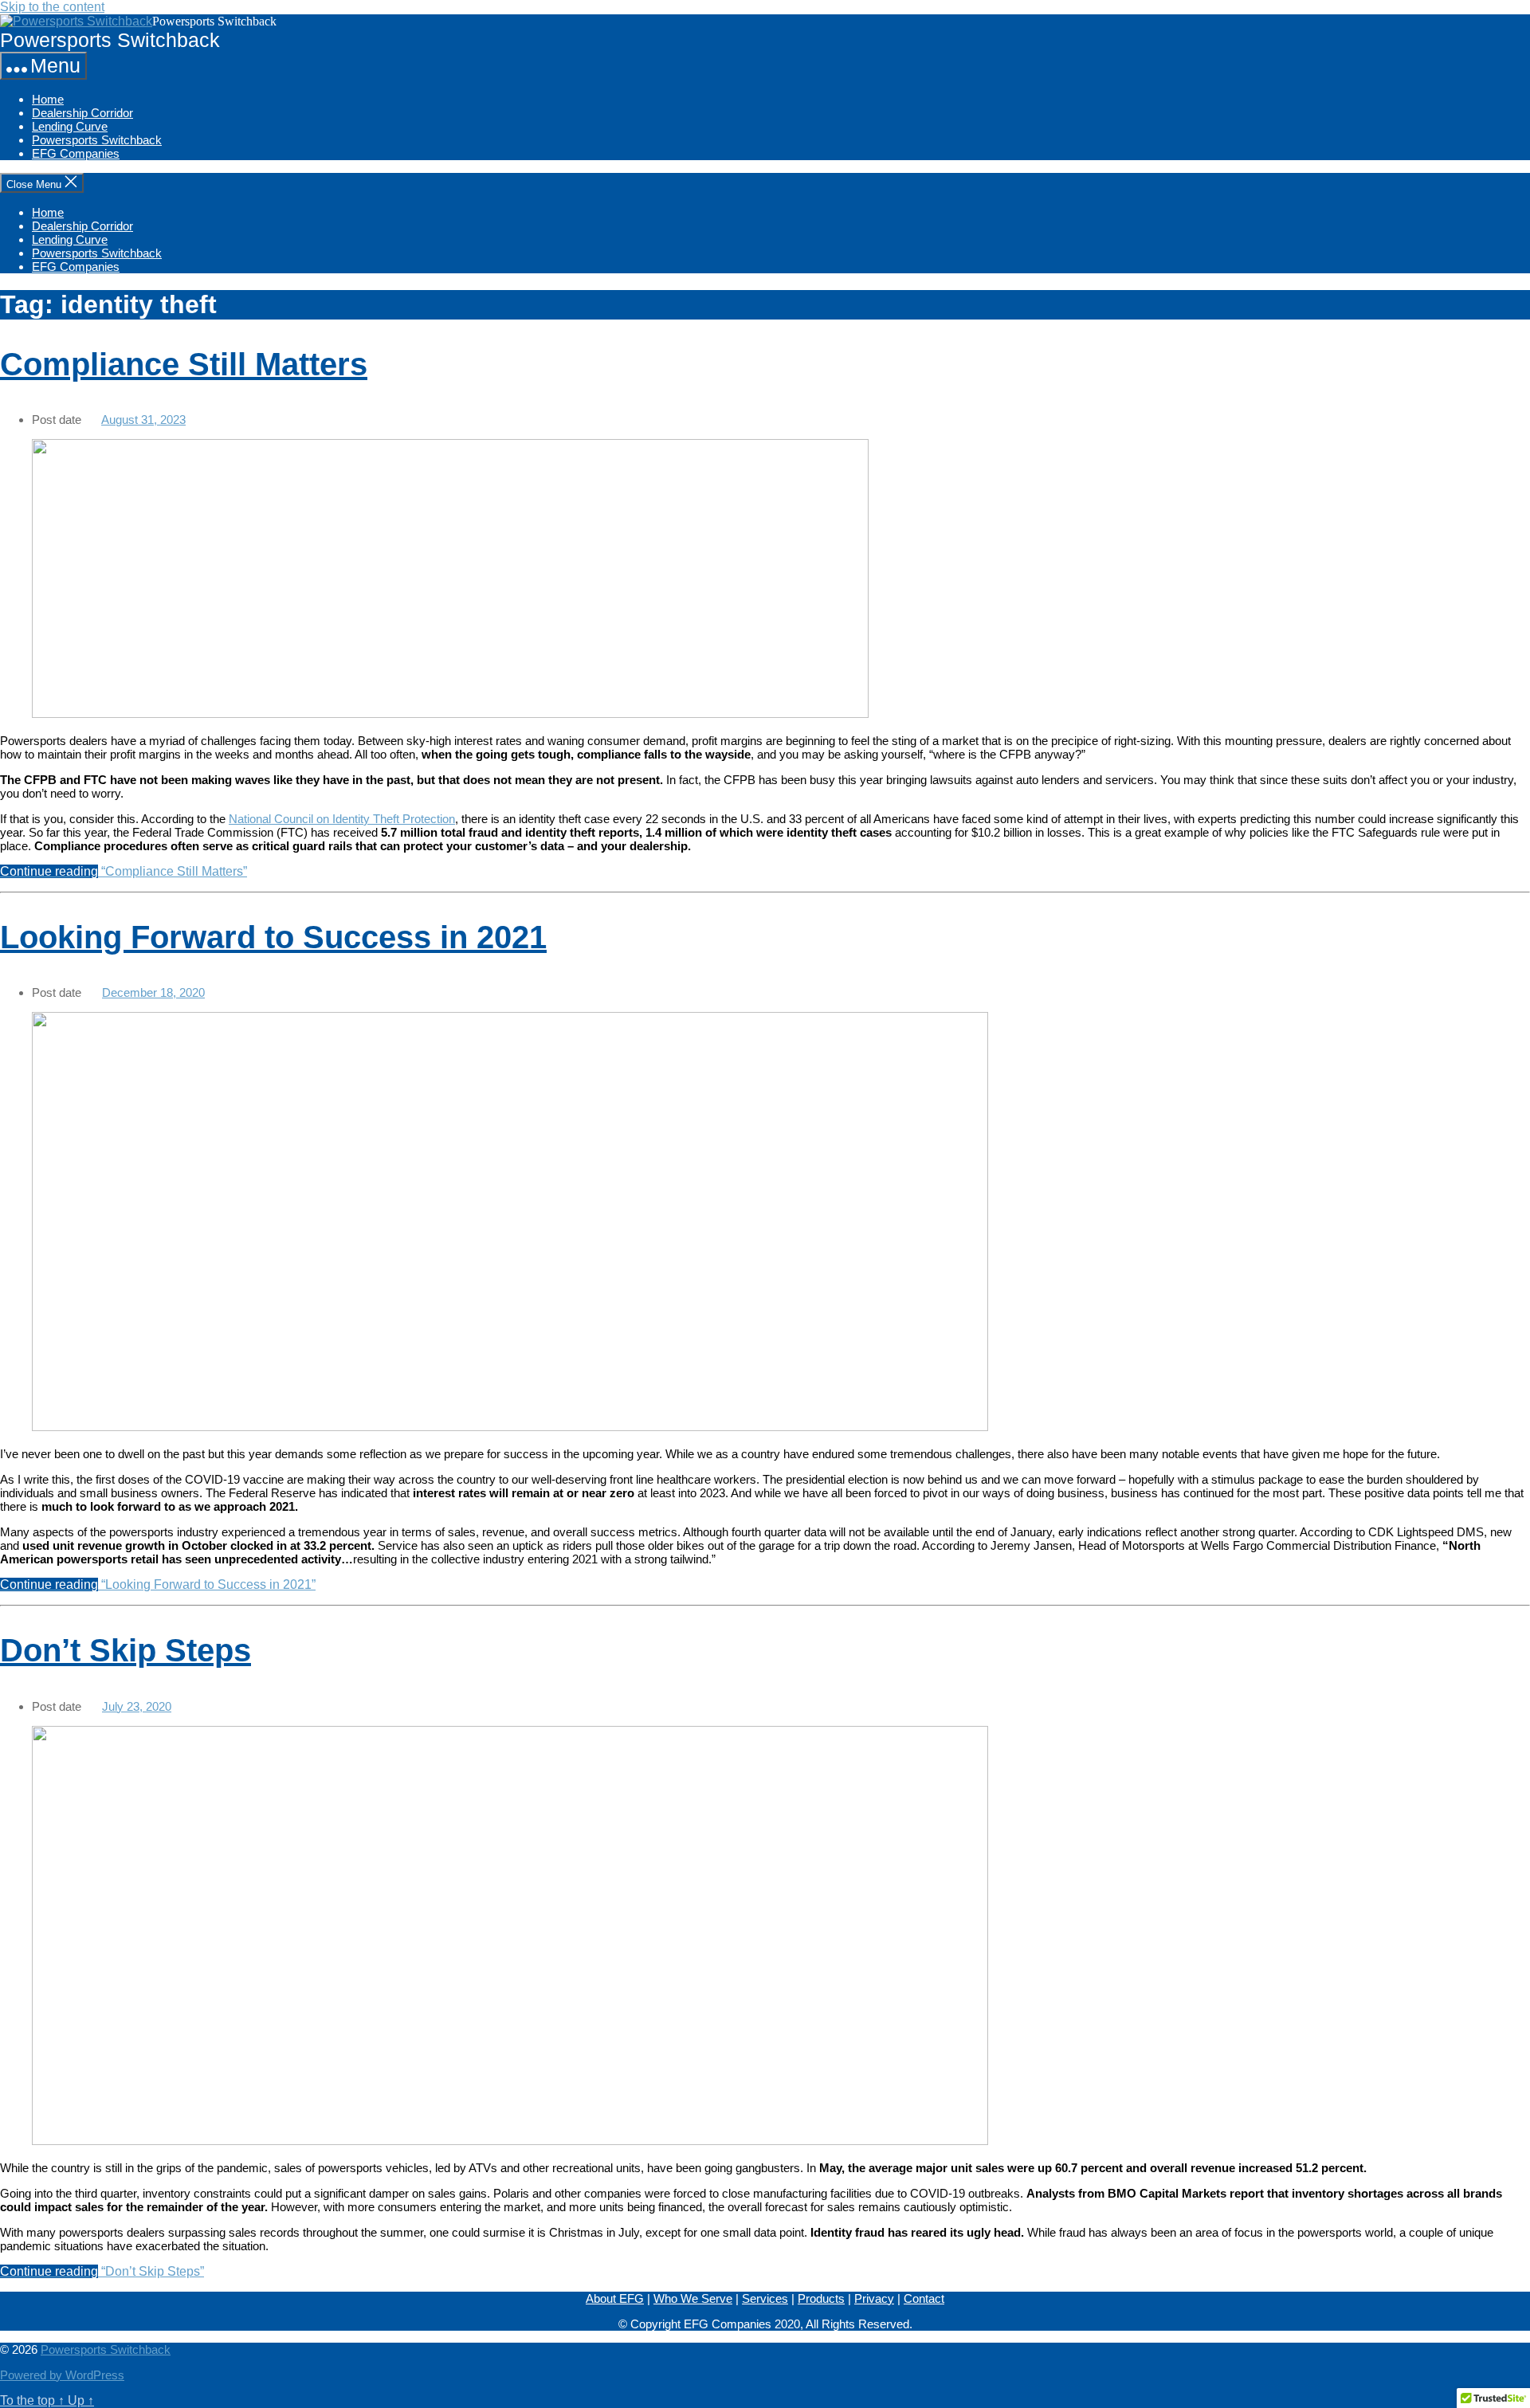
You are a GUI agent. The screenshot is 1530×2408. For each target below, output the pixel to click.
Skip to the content (52, 7)
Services (765, 2298)
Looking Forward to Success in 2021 (273, 937)
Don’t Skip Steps (126, 1650)
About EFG (615, 2298)
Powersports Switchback (97, 140)
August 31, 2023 (143, 420)
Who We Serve (693, 2298)
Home (48, 99)
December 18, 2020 (153, 992)
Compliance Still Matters (184, 364)
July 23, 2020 (137, 1706)
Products (821, 2298)
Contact (924, 2298)
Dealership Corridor (82, 113)
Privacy (874, 2298)
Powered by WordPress (62, 2375)
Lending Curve (70, 126)
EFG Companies (76, 153)
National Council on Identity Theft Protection (342, 819)
